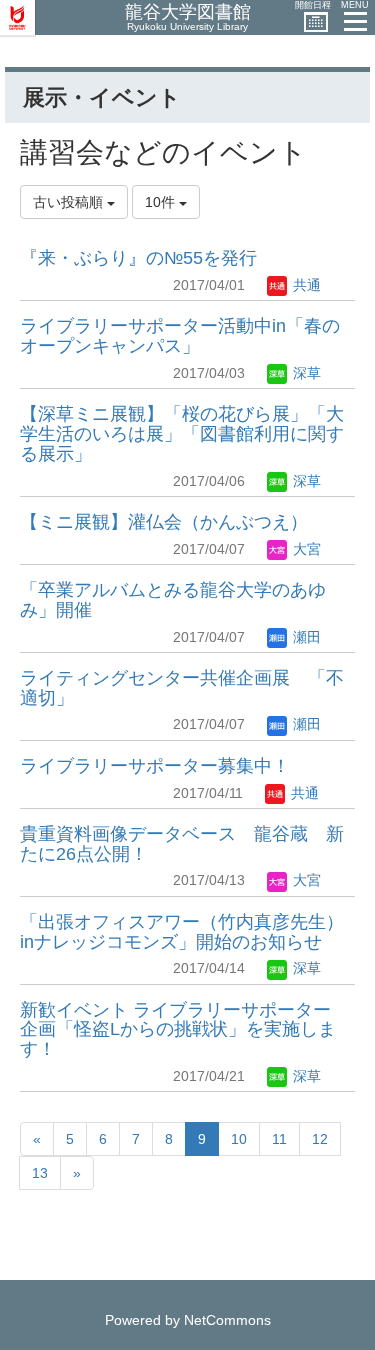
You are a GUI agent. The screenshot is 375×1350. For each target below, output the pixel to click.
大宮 (305, 549)
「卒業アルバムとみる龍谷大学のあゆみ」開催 (173, 600)
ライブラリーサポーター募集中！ (155, 766)
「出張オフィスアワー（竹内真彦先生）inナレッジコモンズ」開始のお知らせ (182, 932)
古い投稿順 (70, 202)
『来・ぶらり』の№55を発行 (138, 258)
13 (40, 1173)
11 (279, 1139)
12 (320, 1139)
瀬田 (305, 637)
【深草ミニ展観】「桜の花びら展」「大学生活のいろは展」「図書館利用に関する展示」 (182, 434)
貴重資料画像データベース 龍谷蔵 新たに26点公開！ (182, 844)
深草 (305, 373)
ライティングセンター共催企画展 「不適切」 (182, 688)
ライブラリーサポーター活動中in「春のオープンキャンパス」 (180, 336)
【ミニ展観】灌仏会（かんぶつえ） (164, 522)
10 (239, 1139)
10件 (162, 202)
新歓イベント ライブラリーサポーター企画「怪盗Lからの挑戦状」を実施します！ (178, 1030)
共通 (305, 285)
